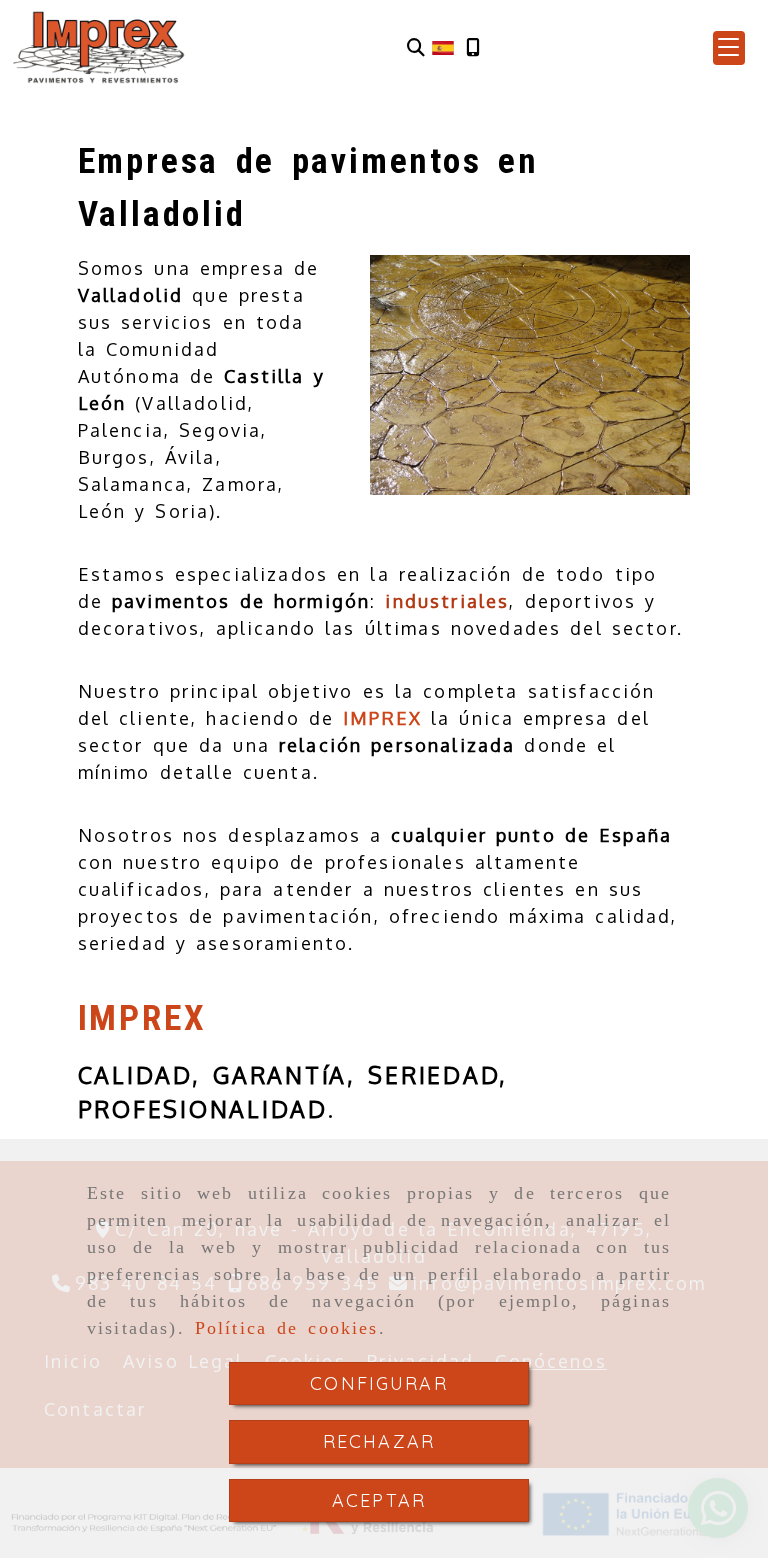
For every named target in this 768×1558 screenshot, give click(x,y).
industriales (447, 601)
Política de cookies (287, 1328)
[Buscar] (416, 47)
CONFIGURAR (379, 1383)
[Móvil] (473, 47)
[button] (729, 48)
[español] (443, 46)
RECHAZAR (379, 1441)
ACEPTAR (379, 1500)
